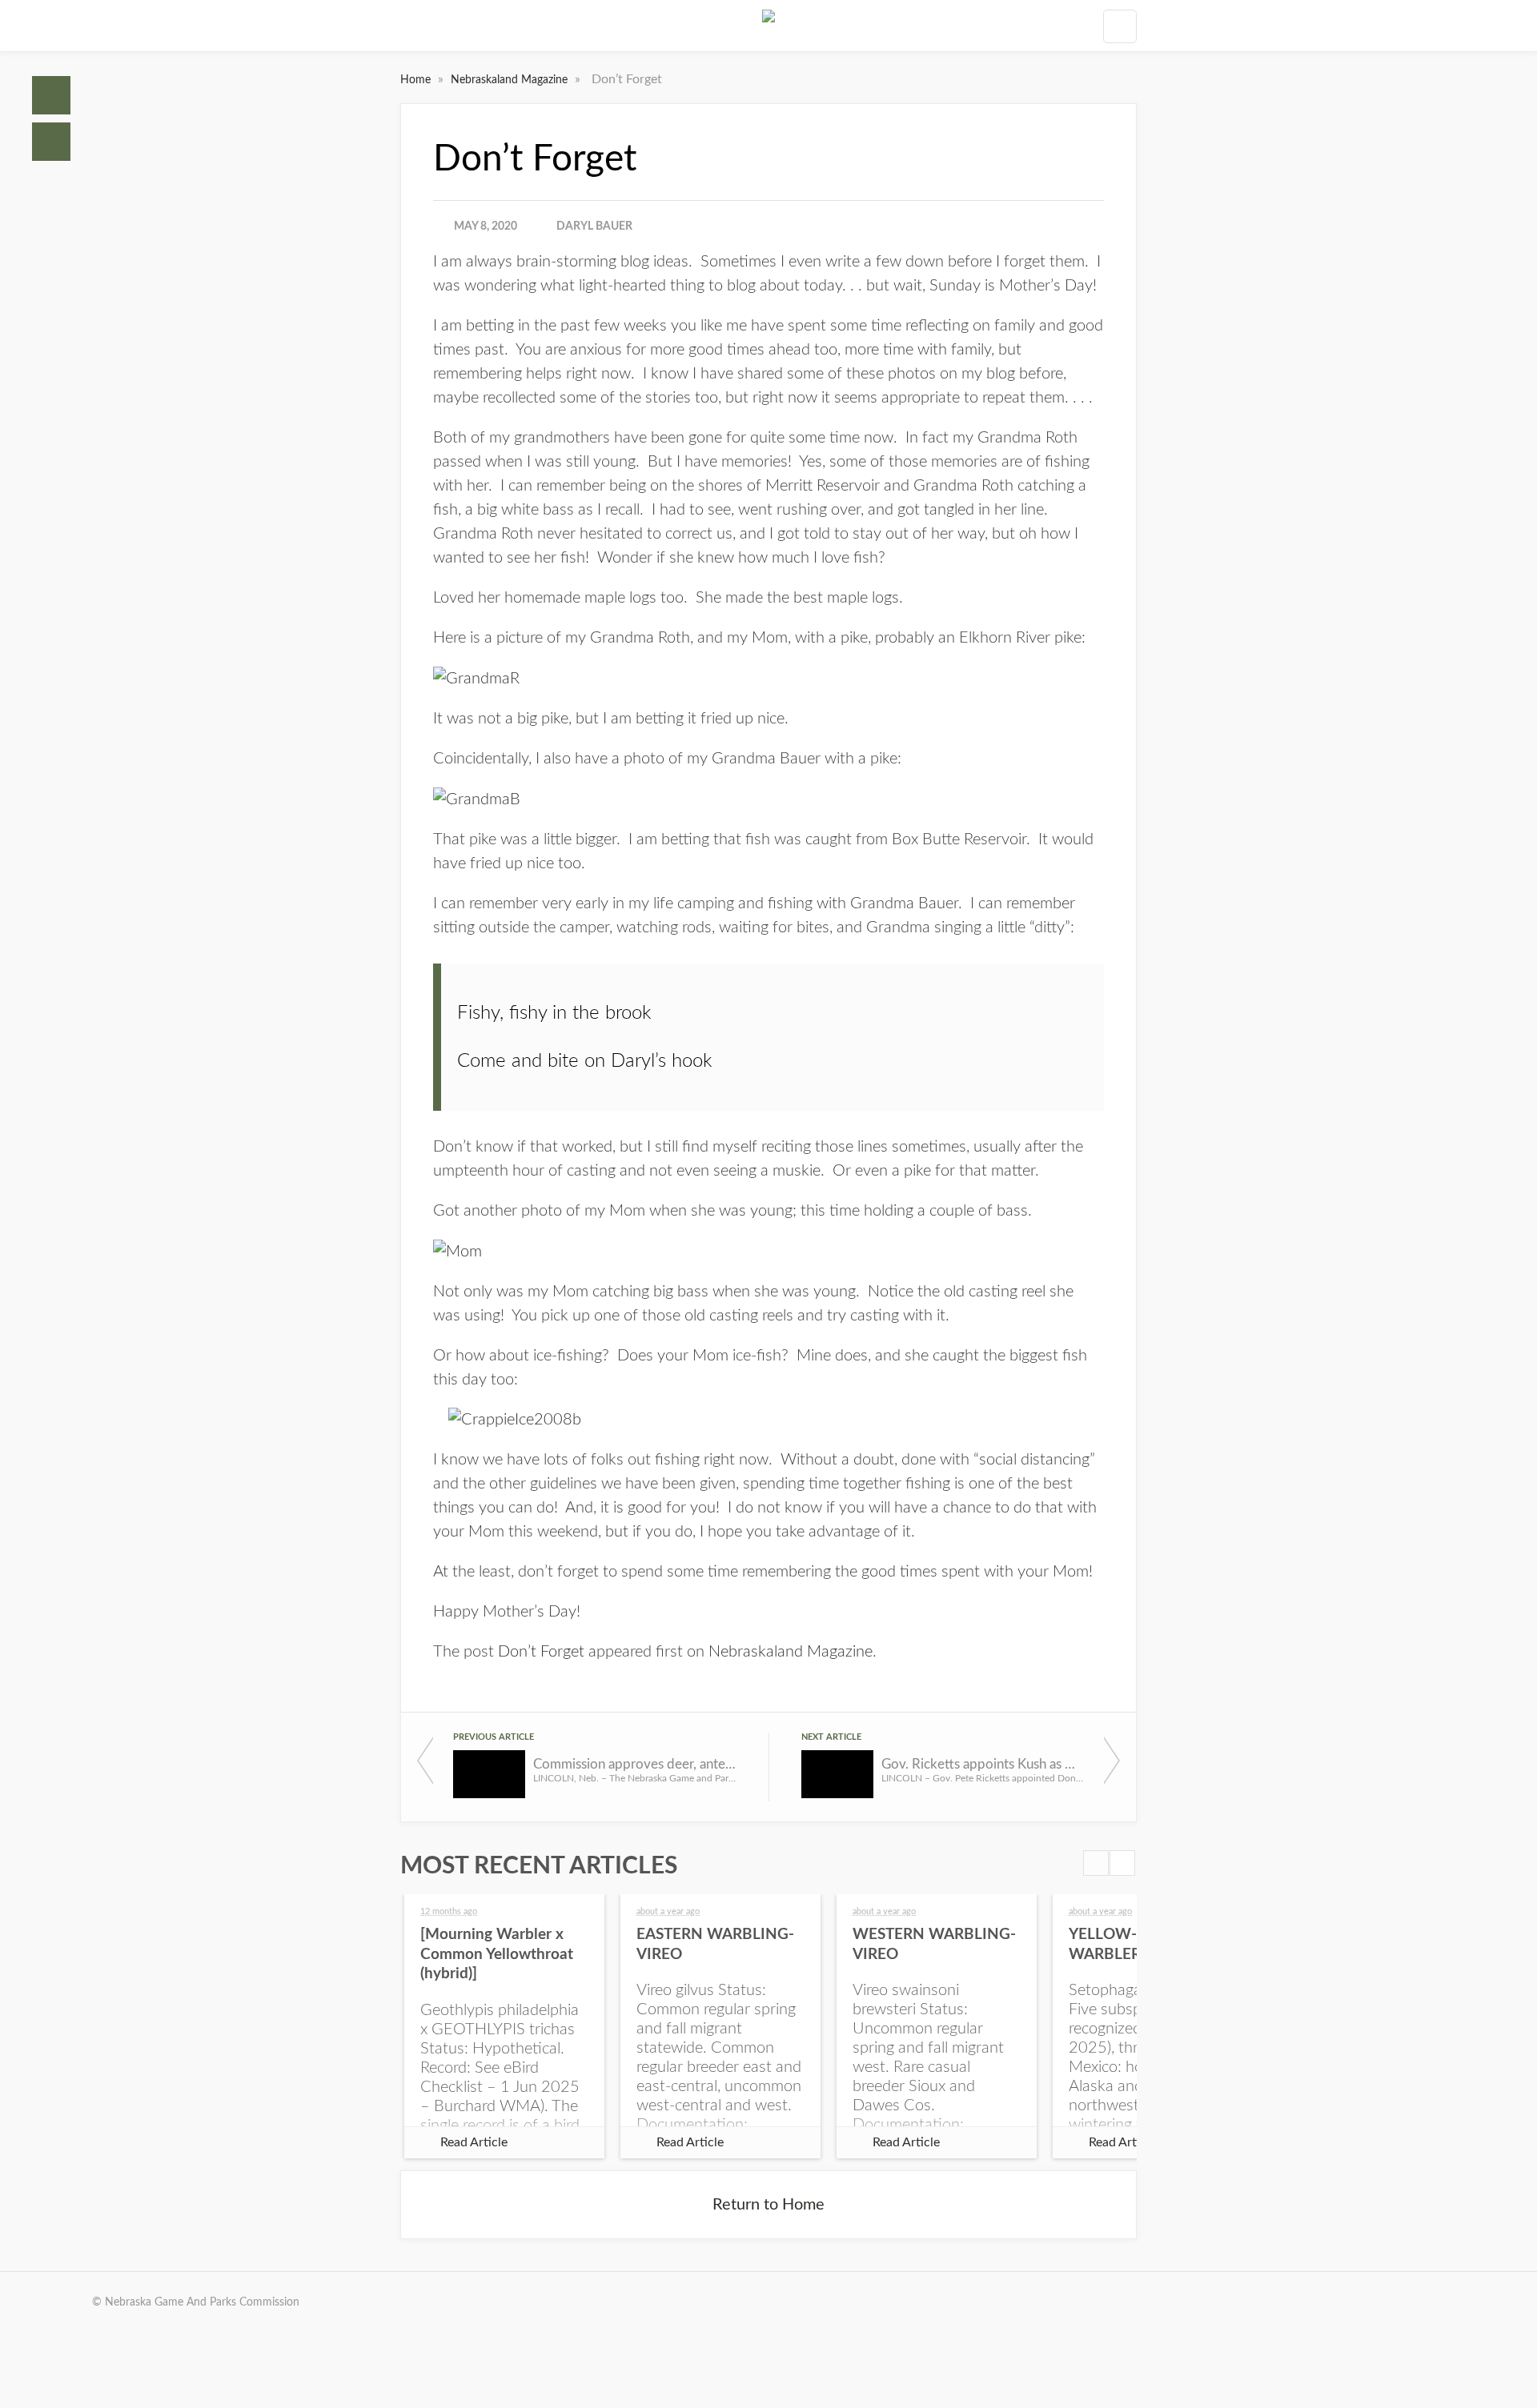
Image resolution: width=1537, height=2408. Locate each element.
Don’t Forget (541, 1652)
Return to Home (768, 2205)
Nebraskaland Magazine (511, 80)
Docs (51, 142)
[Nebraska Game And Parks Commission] (768, 26)
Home (51, 95)
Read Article (474, 2142)
